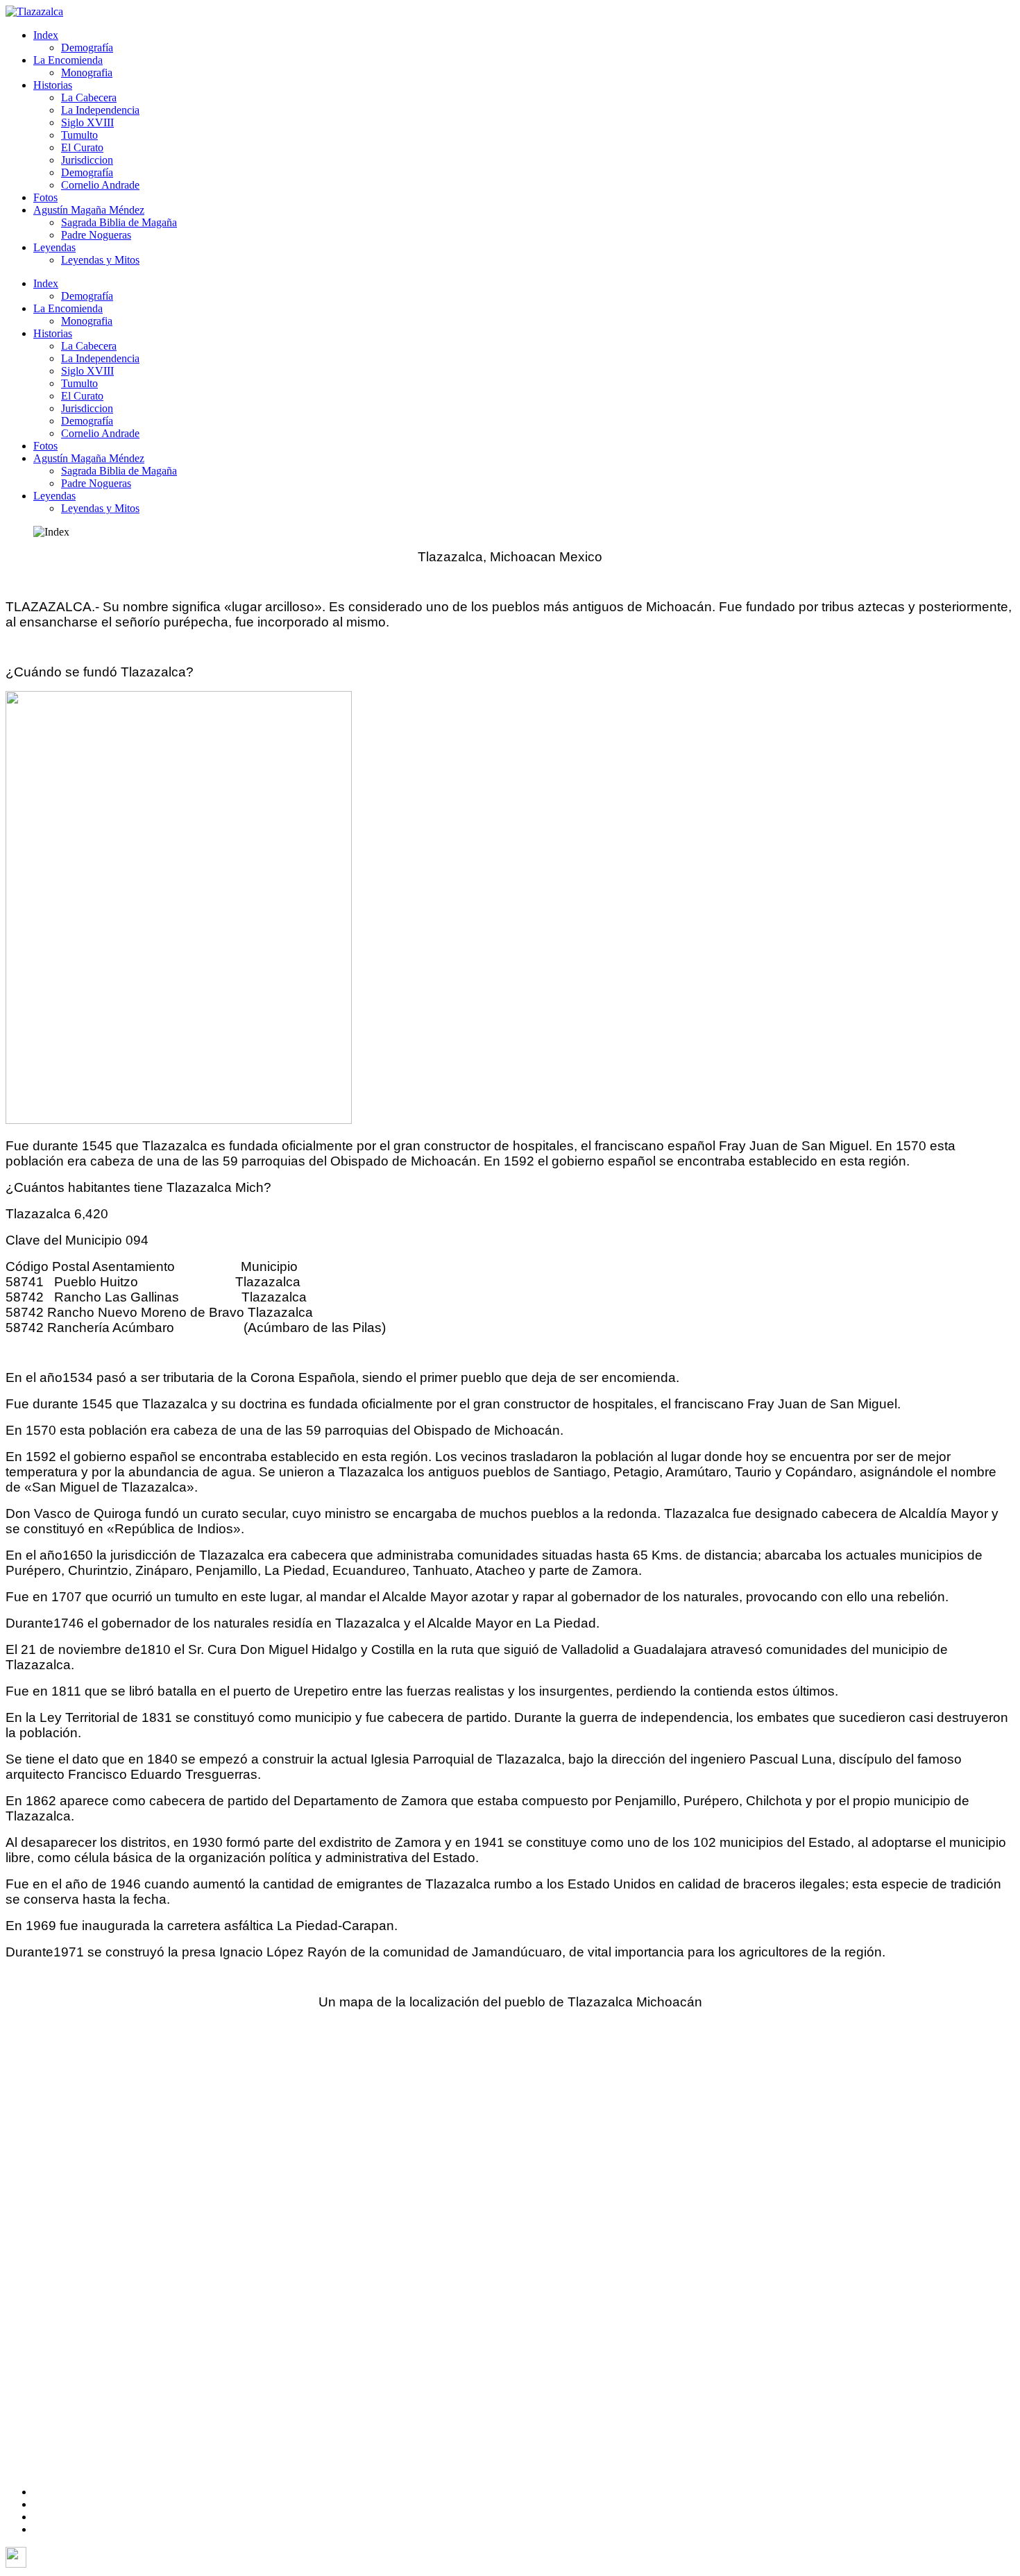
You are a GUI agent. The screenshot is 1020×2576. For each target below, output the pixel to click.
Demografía (87, 48)
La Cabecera (89, 97)
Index (46, 35)
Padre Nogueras (96, 235)
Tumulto (79, 135)
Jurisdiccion (87, 160)
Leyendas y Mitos (100, 260)
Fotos (45, 197)
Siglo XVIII (87, 122)
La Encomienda (68, 60)
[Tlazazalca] (34, 11)
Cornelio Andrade (100, 185)
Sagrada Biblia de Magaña (119, 222)
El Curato (82, 147)
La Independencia (100, 110)
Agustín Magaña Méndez (89, 210)
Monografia (87, 72)
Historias (53, 85)
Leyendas (54, 247)
